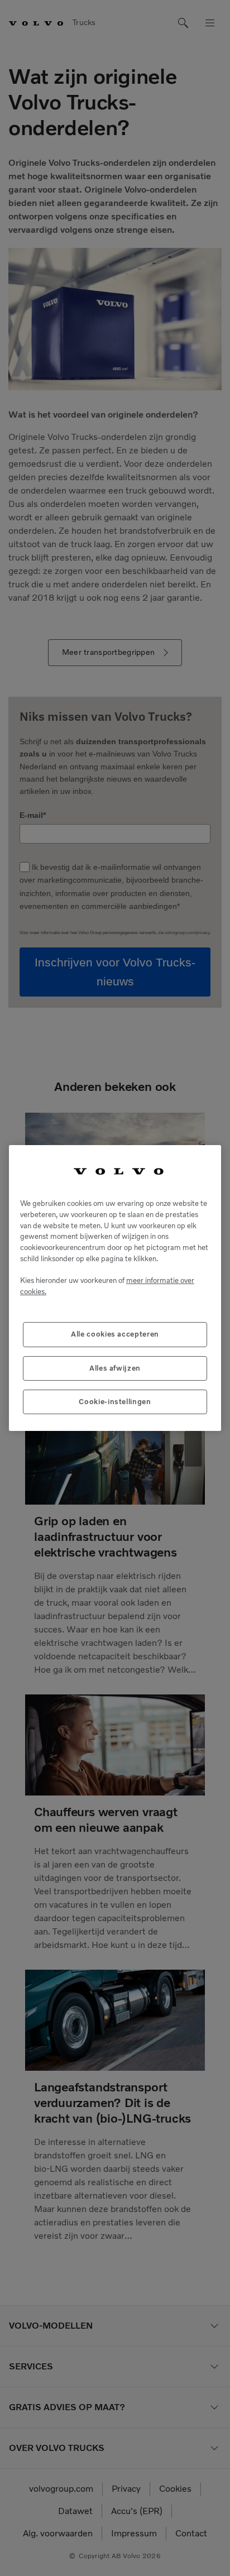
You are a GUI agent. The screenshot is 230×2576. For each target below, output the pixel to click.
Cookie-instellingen (115, 1402)
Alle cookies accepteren (115, 1334)
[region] (115, 1288)
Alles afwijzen (115, 1368)
